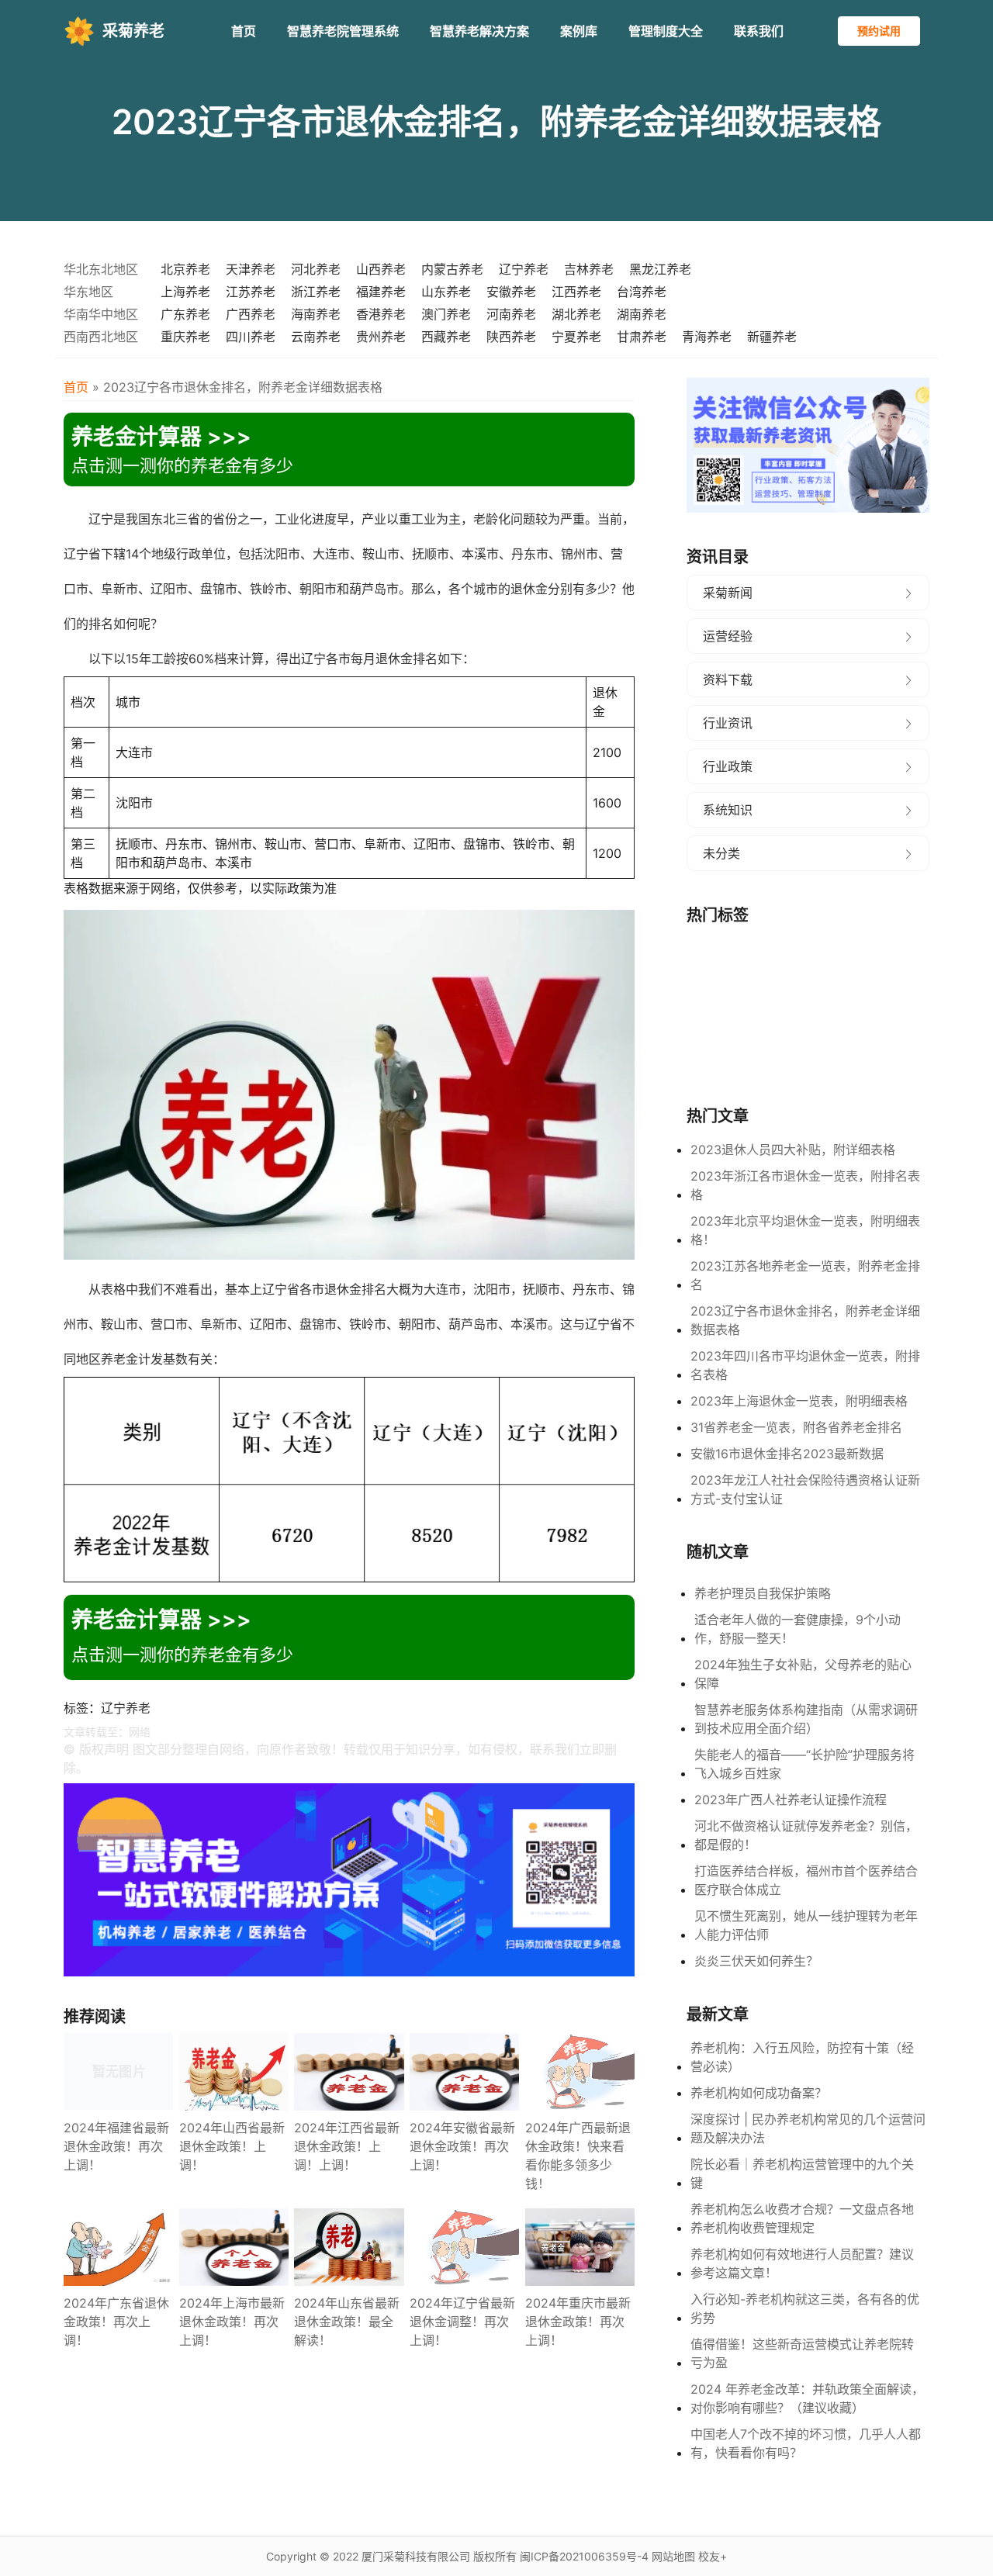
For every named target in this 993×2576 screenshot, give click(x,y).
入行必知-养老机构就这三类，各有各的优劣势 (805, 2308)
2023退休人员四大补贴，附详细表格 (793, 1150)
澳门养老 (446, 314)
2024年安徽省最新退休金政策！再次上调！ (462, 2146)
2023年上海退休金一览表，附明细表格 (799, 1401)
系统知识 (728, 810)
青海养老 (707, 337)
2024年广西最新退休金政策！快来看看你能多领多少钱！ (578, 2156)
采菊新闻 (728, 593)
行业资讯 (728, 723)
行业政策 (728, 766)
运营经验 (728, 636)
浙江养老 (316, 292)
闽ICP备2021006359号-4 (584, 2556)
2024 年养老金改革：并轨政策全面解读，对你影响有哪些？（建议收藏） (807, 2398)
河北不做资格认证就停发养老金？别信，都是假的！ (806, 1835)
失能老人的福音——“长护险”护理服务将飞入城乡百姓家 (804, 1764)
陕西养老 (511, 337)
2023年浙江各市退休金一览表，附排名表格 (805, 1185)
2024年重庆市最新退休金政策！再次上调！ (578, 2322)
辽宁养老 (524, 269)
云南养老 (316, 337)
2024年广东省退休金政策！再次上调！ (116, 2322)
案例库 (579, 31)
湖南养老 (642, 314)
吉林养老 (589, 269)
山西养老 (381, 269)
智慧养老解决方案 (479, 31)
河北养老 (316, 269)
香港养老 (381, 314)
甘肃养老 (642, 337)
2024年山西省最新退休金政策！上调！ (232, 2146)
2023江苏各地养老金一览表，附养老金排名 (805, 1275)
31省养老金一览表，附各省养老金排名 (796, 1427)
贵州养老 (381, 337)
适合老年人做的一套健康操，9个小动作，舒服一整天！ (798, 1629)
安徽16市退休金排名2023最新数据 (787, 1454)
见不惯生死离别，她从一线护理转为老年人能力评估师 (806, 1925)
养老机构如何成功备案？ (759, 2093)
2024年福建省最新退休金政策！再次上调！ (116, 2146)
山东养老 (446, 292)
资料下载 (728, 679)
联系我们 (759, 31)
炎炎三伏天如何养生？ (756, 1961)
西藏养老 (446, 337)
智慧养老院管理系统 (343, 31)
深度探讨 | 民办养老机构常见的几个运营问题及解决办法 (808, 2128)
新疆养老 (772, 337)
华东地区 (88, 292)
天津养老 (251, 269)
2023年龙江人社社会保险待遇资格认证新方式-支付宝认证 (805, 1489)
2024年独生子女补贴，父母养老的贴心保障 (803, 1674)
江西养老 (576, 292)
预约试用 (879, 31)
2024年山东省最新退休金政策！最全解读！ (347, 2322)
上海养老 (185, 292)
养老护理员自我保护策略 (763, 1593)
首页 (244, 31)
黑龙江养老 (660, 269)
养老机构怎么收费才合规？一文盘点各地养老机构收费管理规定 (802, 2218)
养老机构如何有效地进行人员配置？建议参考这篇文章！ (802, 2263)
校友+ (713, 2556)
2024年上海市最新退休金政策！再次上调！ (232, 2322)
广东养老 (185, 314)
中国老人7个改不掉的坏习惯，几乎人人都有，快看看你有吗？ (806, 2443)
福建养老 (381, 292)
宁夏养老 (576, 337)
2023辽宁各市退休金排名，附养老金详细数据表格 (805, 1320)
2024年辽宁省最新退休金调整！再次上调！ (462, 2322)
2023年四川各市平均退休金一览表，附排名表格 (805, 1365)
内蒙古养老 (452, 269)
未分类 (721, 853)
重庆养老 (185, 337)
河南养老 (511, 314)
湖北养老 (576, 314)
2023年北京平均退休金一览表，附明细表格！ (805, 1230)
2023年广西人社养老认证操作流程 (791, 1800)
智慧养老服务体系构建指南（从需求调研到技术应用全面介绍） (806, 1719)
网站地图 (673, 2556)
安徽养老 (511, 292)
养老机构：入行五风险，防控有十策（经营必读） (802, 2057)
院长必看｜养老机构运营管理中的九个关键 (802, 2173)
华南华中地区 (101, 314)
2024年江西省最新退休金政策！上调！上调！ (347, 2146)
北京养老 (185, 269)
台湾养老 (642, 292)
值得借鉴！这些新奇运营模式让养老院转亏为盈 (802, 2353)
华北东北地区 (101, 269)
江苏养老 (251, 292)
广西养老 (251, 314)
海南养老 (316, 314)
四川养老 (251, 337)
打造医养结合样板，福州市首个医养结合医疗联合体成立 (806, 1880)
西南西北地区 (101, 337)
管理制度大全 (666, 31)
